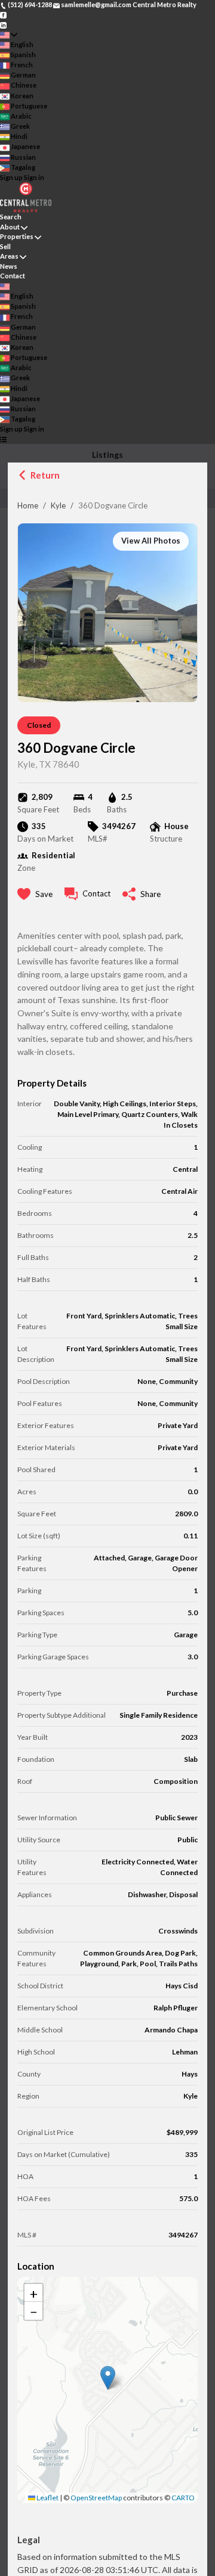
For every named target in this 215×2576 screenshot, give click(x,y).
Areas (9, 256)
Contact (13, 276)
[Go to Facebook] (3, 15)
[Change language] (9, 35)
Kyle (58, 505)
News (9, 266)
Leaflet (47, 2498)
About (10, 227)
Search (11, 217)
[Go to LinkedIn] (3, 24)
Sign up (11, 177)
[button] (108, 2378)
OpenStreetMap (96, 2498)
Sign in (34, 177)
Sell (5, 246)
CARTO (183, 2498)
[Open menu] (3, 440)
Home (28, 505)
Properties (17, 236)
